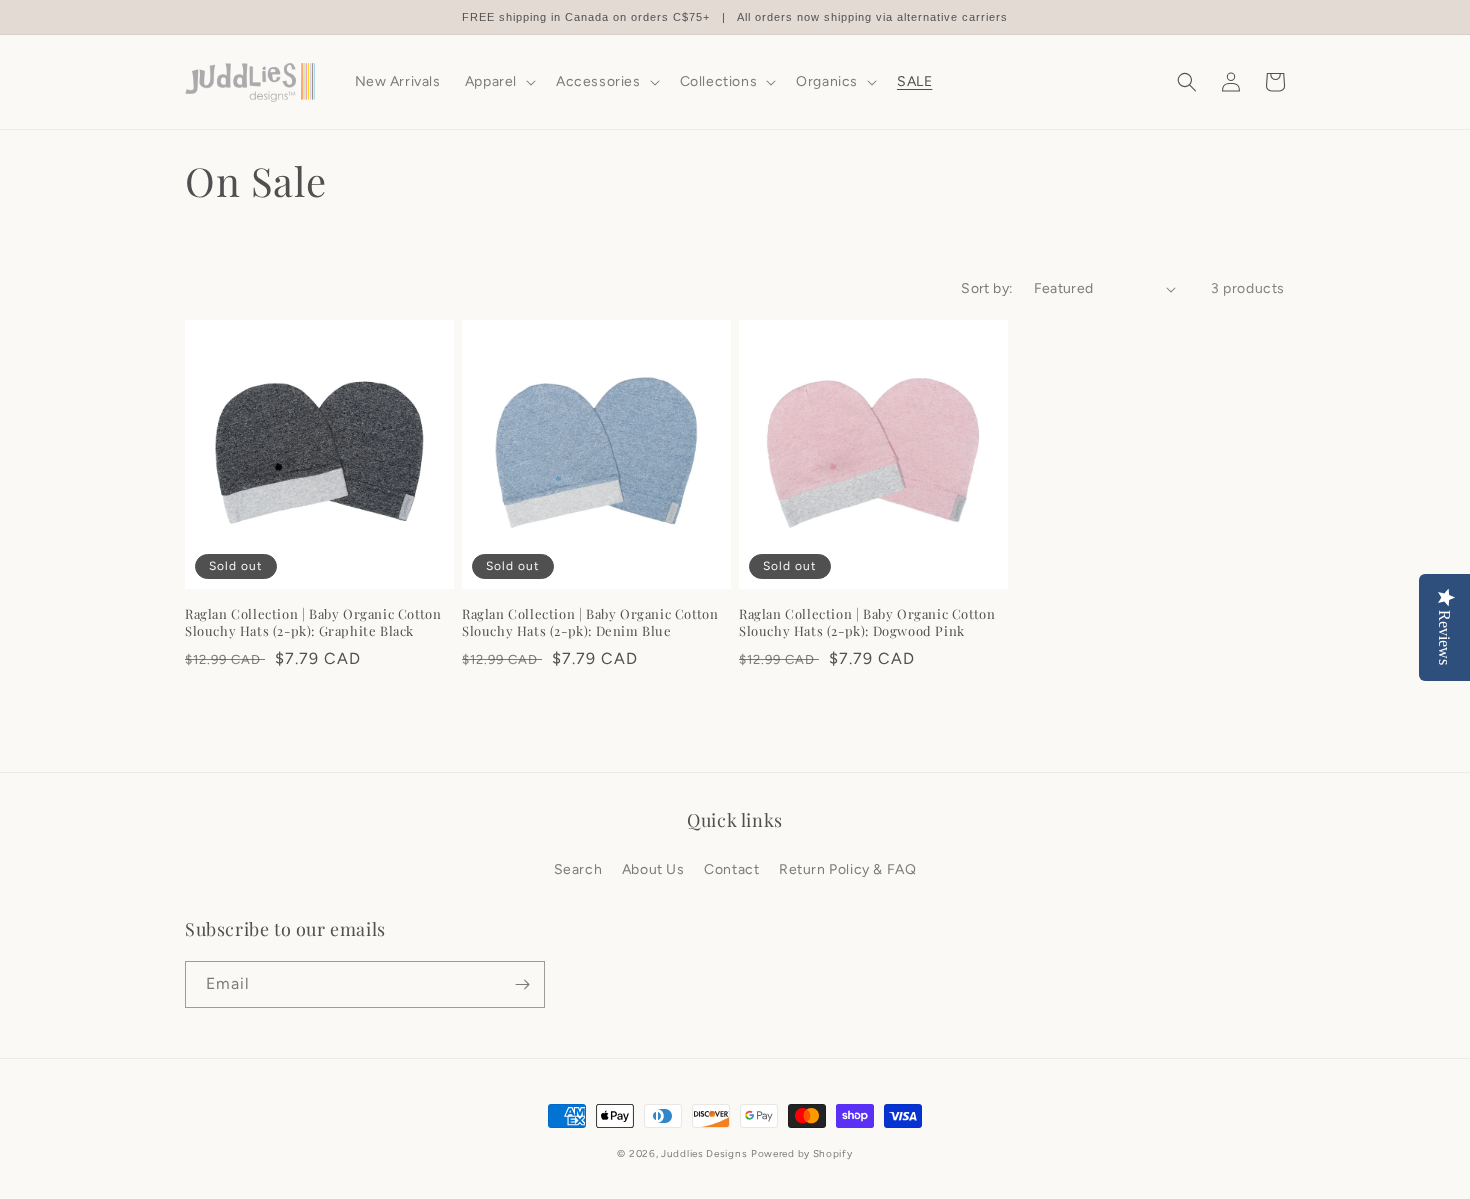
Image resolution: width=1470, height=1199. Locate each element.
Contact (731, 869)
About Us (653, 869)
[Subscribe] (522, 984)
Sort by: (987, 288)
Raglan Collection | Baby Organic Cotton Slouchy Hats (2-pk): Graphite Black (313, 622)
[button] (498, 82)
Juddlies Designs (704, 1153)
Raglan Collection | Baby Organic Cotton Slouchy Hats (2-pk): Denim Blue (590, 622)
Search (578, 869)
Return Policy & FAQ (847, 869)
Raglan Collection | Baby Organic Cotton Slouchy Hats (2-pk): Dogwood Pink (867, 622)
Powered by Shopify (802, 1153)
